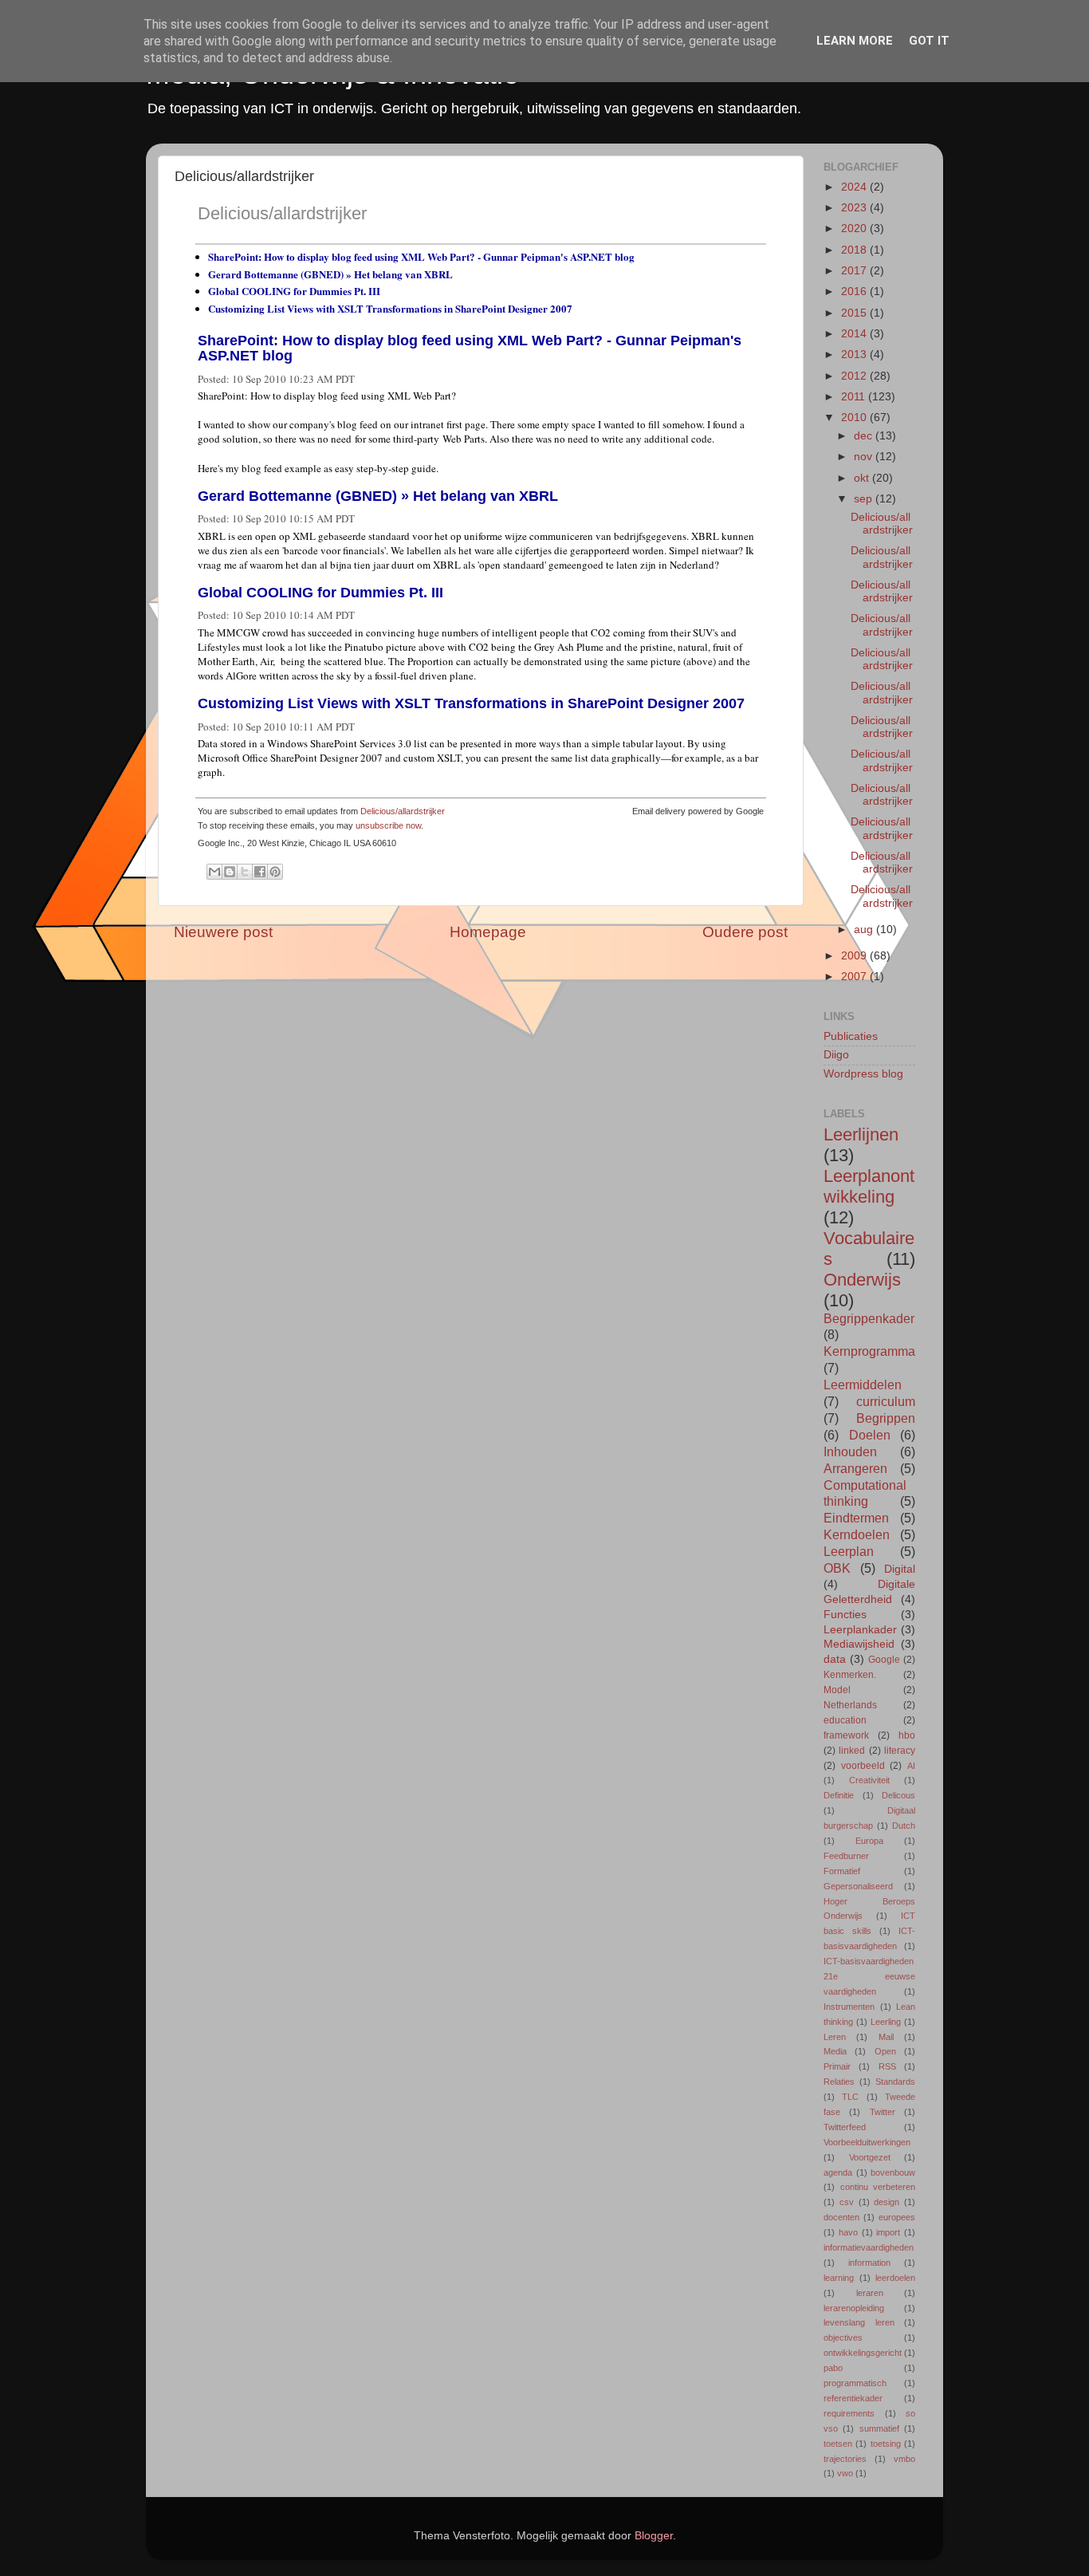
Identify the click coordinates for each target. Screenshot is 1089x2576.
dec (865, 436)
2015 (855, 313)
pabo (833, 2368)
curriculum (886, 1401)
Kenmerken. (850, 1675)
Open (885, 2051)
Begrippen (886, 1418)
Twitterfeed (845, 2127)
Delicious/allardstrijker (282, 213)
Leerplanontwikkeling (869, 1186)
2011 (855, 397)
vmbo (904, 2459)
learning (839, 2278)
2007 (855, 977)
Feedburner (846, 1856)
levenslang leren (859, 2322)
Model (837, 1690)
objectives (843, 2338)
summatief (879, 2428)
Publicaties (851, 1036)
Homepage (488, 932)
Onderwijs (862, 1280)
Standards (895, 2082)
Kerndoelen (857, 1534)
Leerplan (849, 1551)
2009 (855, 956)
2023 (855, 208)
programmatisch (855, 2383)
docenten (841, 2217)
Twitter (883, 2112)
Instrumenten (849, 2007)
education (845, 1720)
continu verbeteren (878, 2187)
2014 (855, 334)
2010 (855, 418)
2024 (855, 187)
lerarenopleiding (854, 2308)
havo (848, 2232)
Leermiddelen (863, 1385)
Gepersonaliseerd (858, 1886)
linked (852, 1751)
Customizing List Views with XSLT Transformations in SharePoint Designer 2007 (390, 308)
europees (897, 2217)
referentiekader (853, 2398)
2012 (855, 376)
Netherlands (850, 1705)
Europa (869, 1841)
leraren (870, 2293)
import (888, 2232)
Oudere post (745, 932)
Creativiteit (869, 1780)
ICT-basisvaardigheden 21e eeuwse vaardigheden (869, 1976)
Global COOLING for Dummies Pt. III (294, 291)
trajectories (845, 2459)
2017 (855, 271)
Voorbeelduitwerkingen (867, 2142)
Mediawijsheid (859, 1644)
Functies (845, 1615)
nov (865, 457)
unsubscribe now (388, 825)
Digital (900, 1569)
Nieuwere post (223, 932)
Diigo (836, 1055)
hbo (907, 1735)
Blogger (654, 2536)
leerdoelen (895, 2278)
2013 (855, 354)
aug (865, 930)
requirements (849, 2413)
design (887, 2202)
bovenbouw (893, 2172)
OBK (837, 1568)
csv (847, 2202)
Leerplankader (860, 1630)
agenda (838, 2172)
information (869, 2263)
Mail (886, 2037)
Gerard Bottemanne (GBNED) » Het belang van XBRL (330, 274)
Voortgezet (870, 2157)
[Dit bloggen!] (230, 872)
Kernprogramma (869, 1351)
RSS (887, 2066)
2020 (855, 228)
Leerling (886, 2022)
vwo (845, 2473)
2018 (855, 250)
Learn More (855, 41)
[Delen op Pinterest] (275, 872)
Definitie (839, 1795)
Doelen (870, 1435)
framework (846, 1735)
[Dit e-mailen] (214, 872)
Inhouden (850, 1451)
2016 (855, 291)
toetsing (886, 2444)
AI (911, 1766)
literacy (900, 1751)
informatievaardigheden (869, 2247)
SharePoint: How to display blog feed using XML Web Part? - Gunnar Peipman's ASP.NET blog (421, 256)
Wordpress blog (863, 1074)
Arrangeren (855, 1468)
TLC (850, 2097)
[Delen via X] (245, 872)
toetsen (838, 2444)
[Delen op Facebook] (260, 872)
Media (835, 2051)
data (835, 1659)
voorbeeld (863, 1766)
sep (865, 499)
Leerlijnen (861, 1134)
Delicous (898, 1795)
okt (863, 478)
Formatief (842, 1871)
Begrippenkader (869, 1318)
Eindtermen (856, 1518)
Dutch (904, 1826)
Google (884, 1660)
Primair (837, 2066)
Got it (929, 41)
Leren (835, 2037)
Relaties (839, 2082)
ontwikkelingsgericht (863, 2353)
